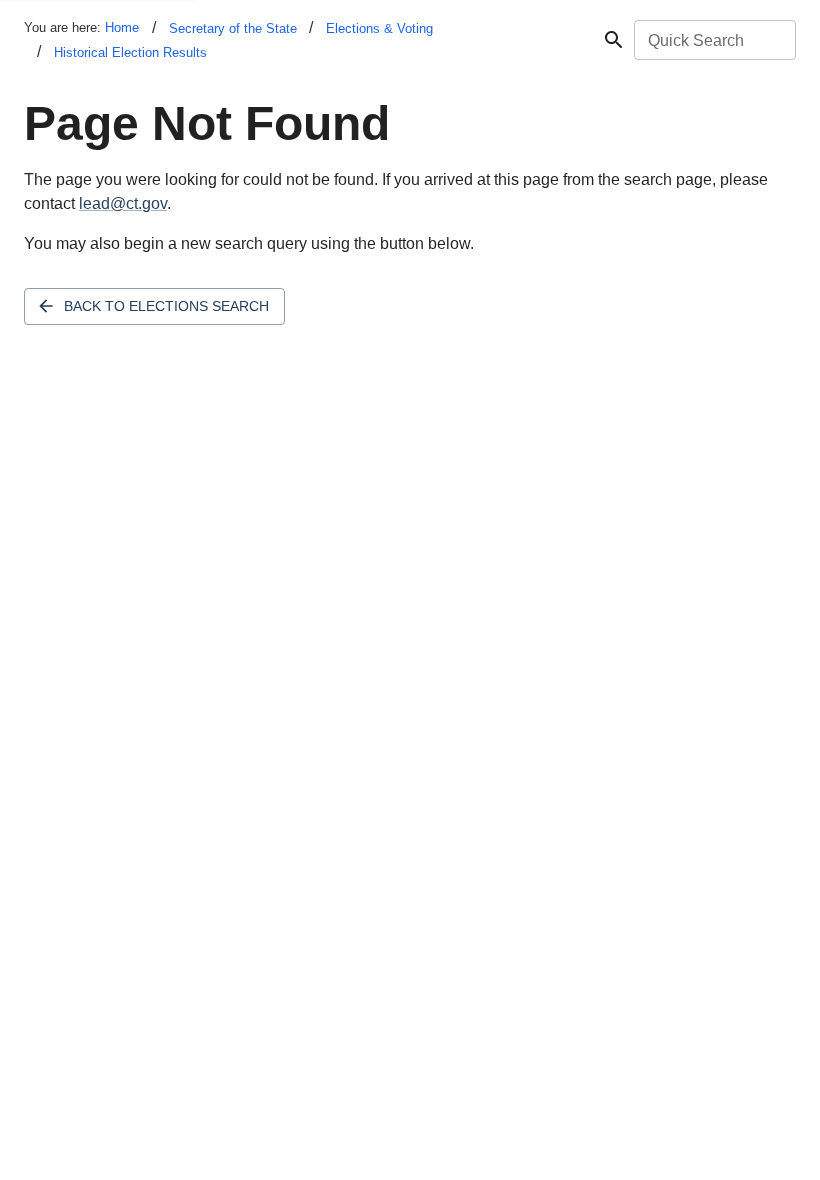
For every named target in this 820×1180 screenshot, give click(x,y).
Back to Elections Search (166, 306)
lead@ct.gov (123, 203)
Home (122, 27)
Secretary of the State (233, 28)
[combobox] (713, 40)
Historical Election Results (130, 52)
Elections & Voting (379, 28)
